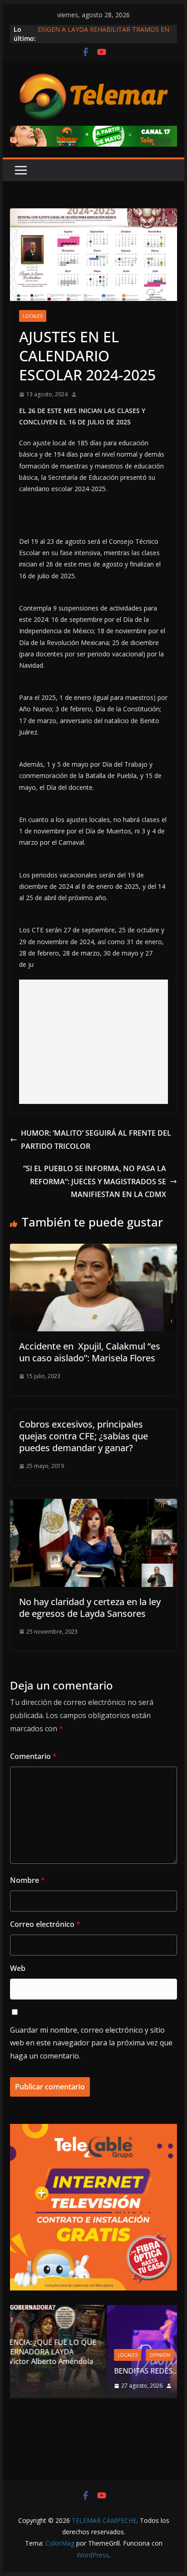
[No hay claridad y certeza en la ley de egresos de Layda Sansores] (93, 1505)
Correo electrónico (45, 1924)
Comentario (33, 1756)
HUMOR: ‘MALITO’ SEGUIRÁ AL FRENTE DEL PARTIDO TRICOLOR (96, 1140)
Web (18, 1968)
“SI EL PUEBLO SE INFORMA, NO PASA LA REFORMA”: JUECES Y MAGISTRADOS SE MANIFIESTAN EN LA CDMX (95, 1182)
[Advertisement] (93, 1042)
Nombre (27, 1880)
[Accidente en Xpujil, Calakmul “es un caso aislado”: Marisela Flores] (93, 1250)
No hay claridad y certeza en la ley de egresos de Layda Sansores (90, 1608)
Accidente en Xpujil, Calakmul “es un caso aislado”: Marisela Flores (90, 1352)
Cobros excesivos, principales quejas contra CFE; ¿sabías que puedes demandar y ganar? (84, 1436)
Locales (33, 316)
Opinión (74, 2355)
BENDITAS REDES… (60, 2371)
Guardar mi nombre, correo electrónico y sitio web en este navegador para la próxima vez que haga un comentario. (91, 2043)
